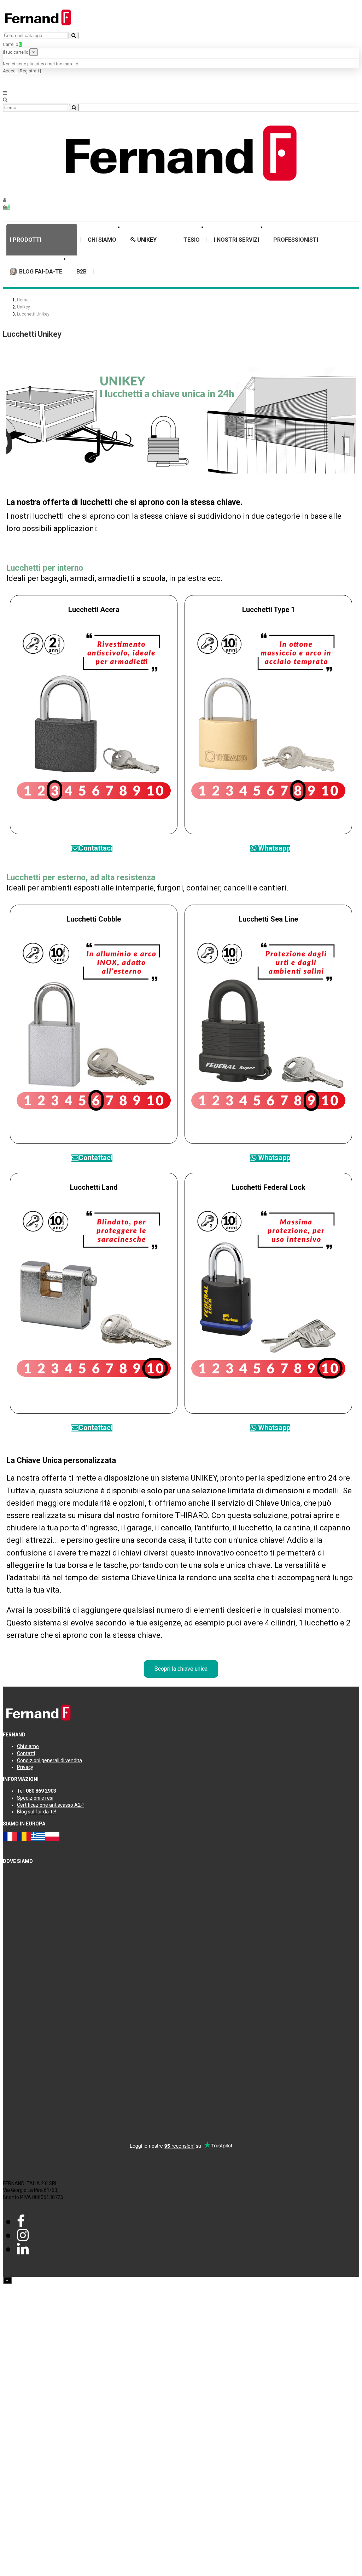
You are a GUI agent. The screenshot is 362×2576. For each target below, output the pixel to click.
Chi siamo (28, 1746)
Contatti (26, 1753)
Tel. (37, 1791)
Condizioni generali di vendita (49, 1760)
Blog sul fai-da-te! (37, 1812)
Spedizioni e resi (35, 1798)
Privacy (25, 1767)
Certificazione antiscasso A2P (50, 1805)
